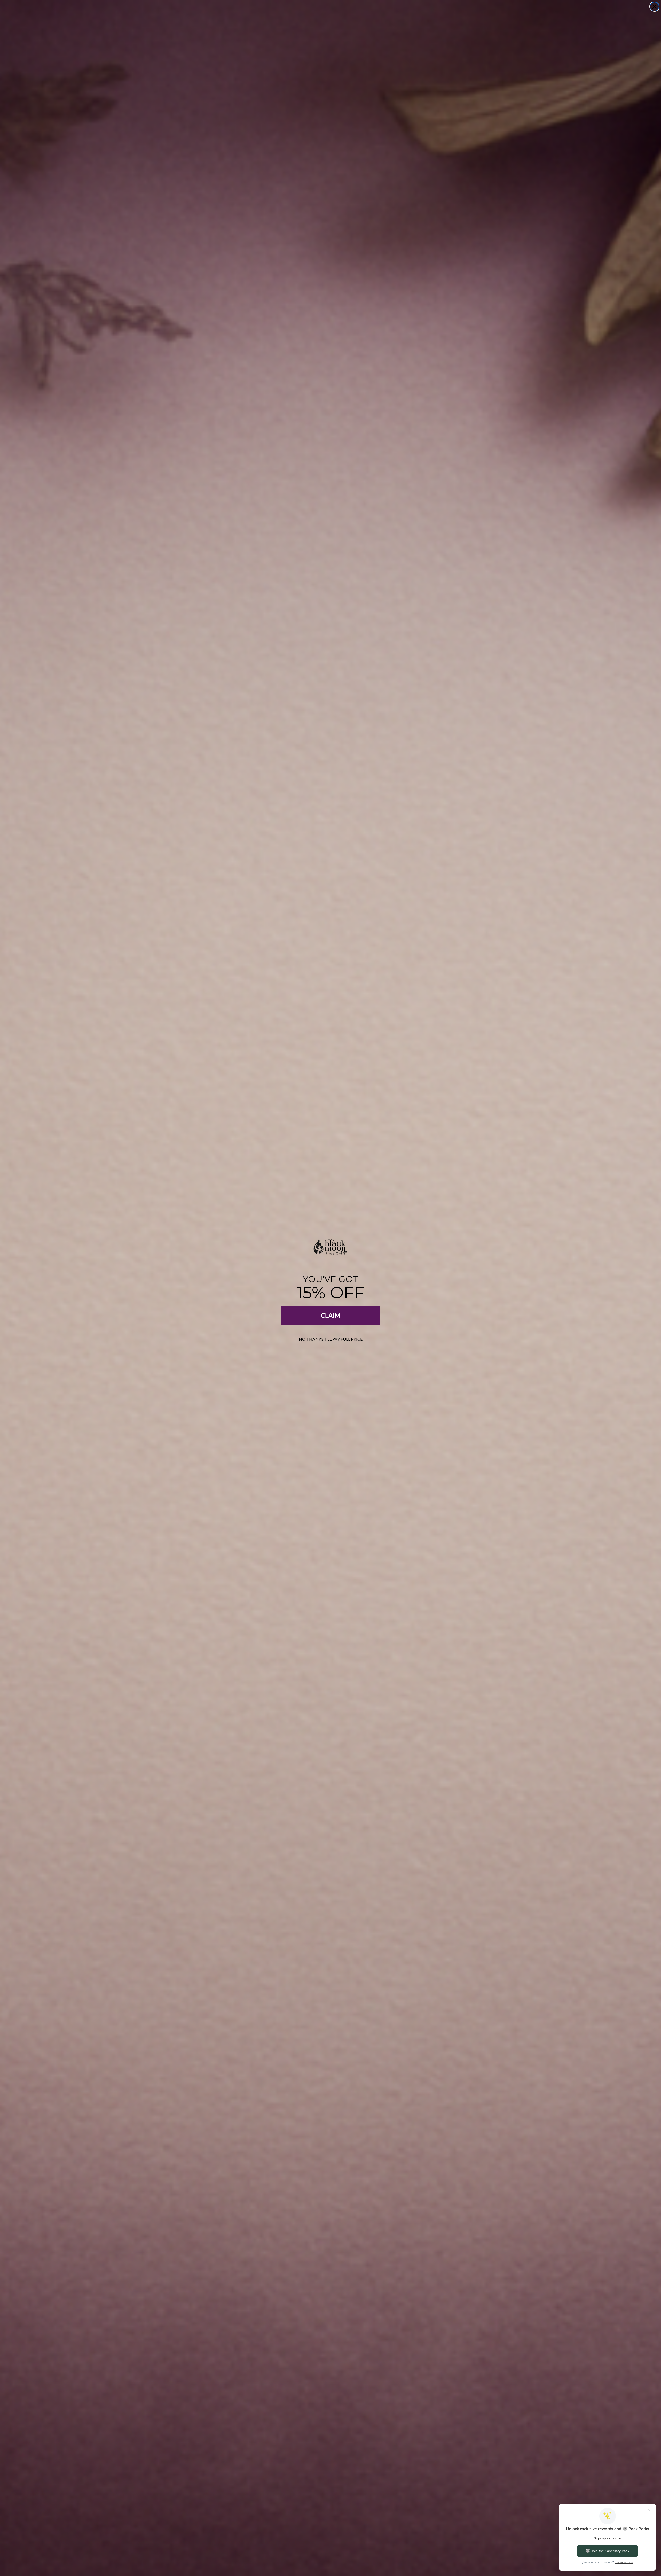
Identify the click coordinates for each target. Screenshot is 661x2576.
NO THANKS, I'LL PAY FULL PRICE (331, 1339)
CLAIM (331, 1315)
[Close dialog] (654, 7)
